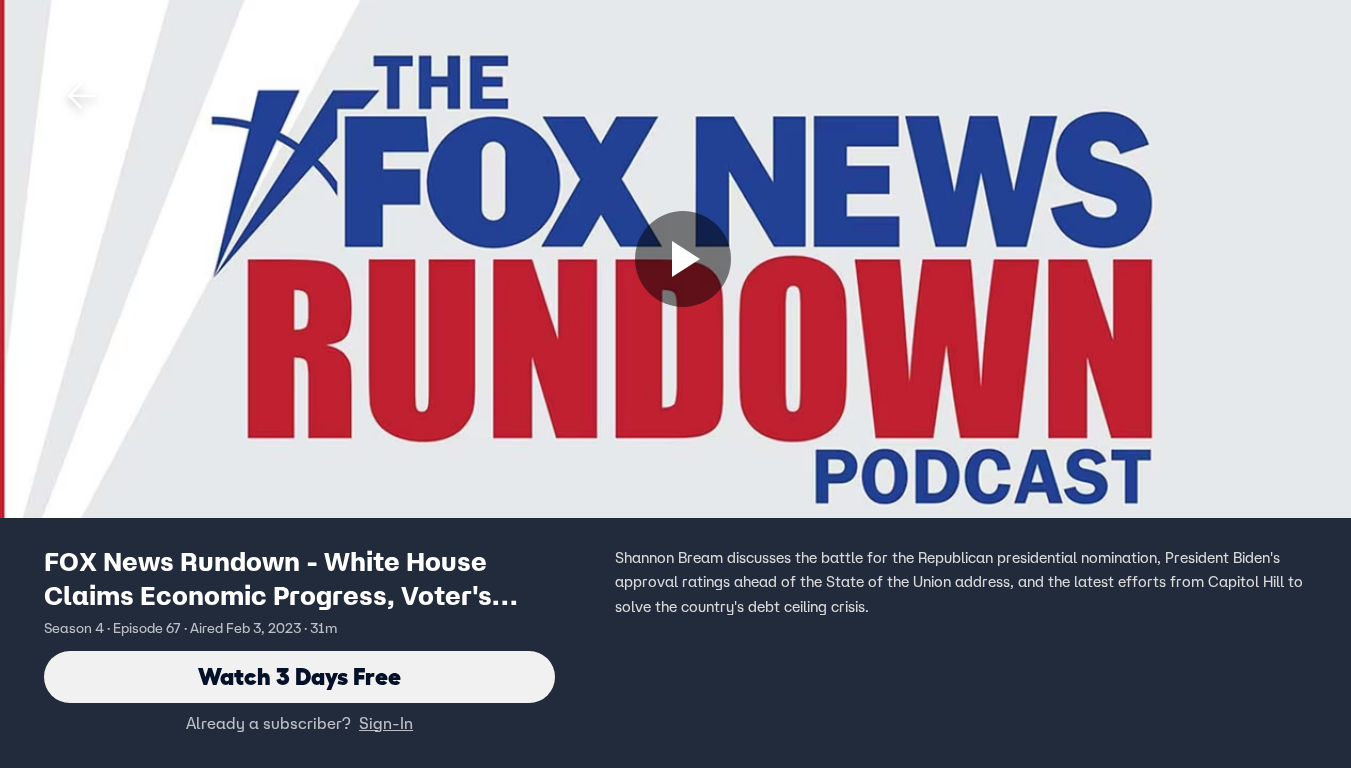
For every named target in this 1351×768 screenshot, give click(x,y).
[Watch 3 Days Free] (683, 259)
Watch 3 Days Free (299, 676)
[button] (82, 96)
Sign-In (386, 723)
